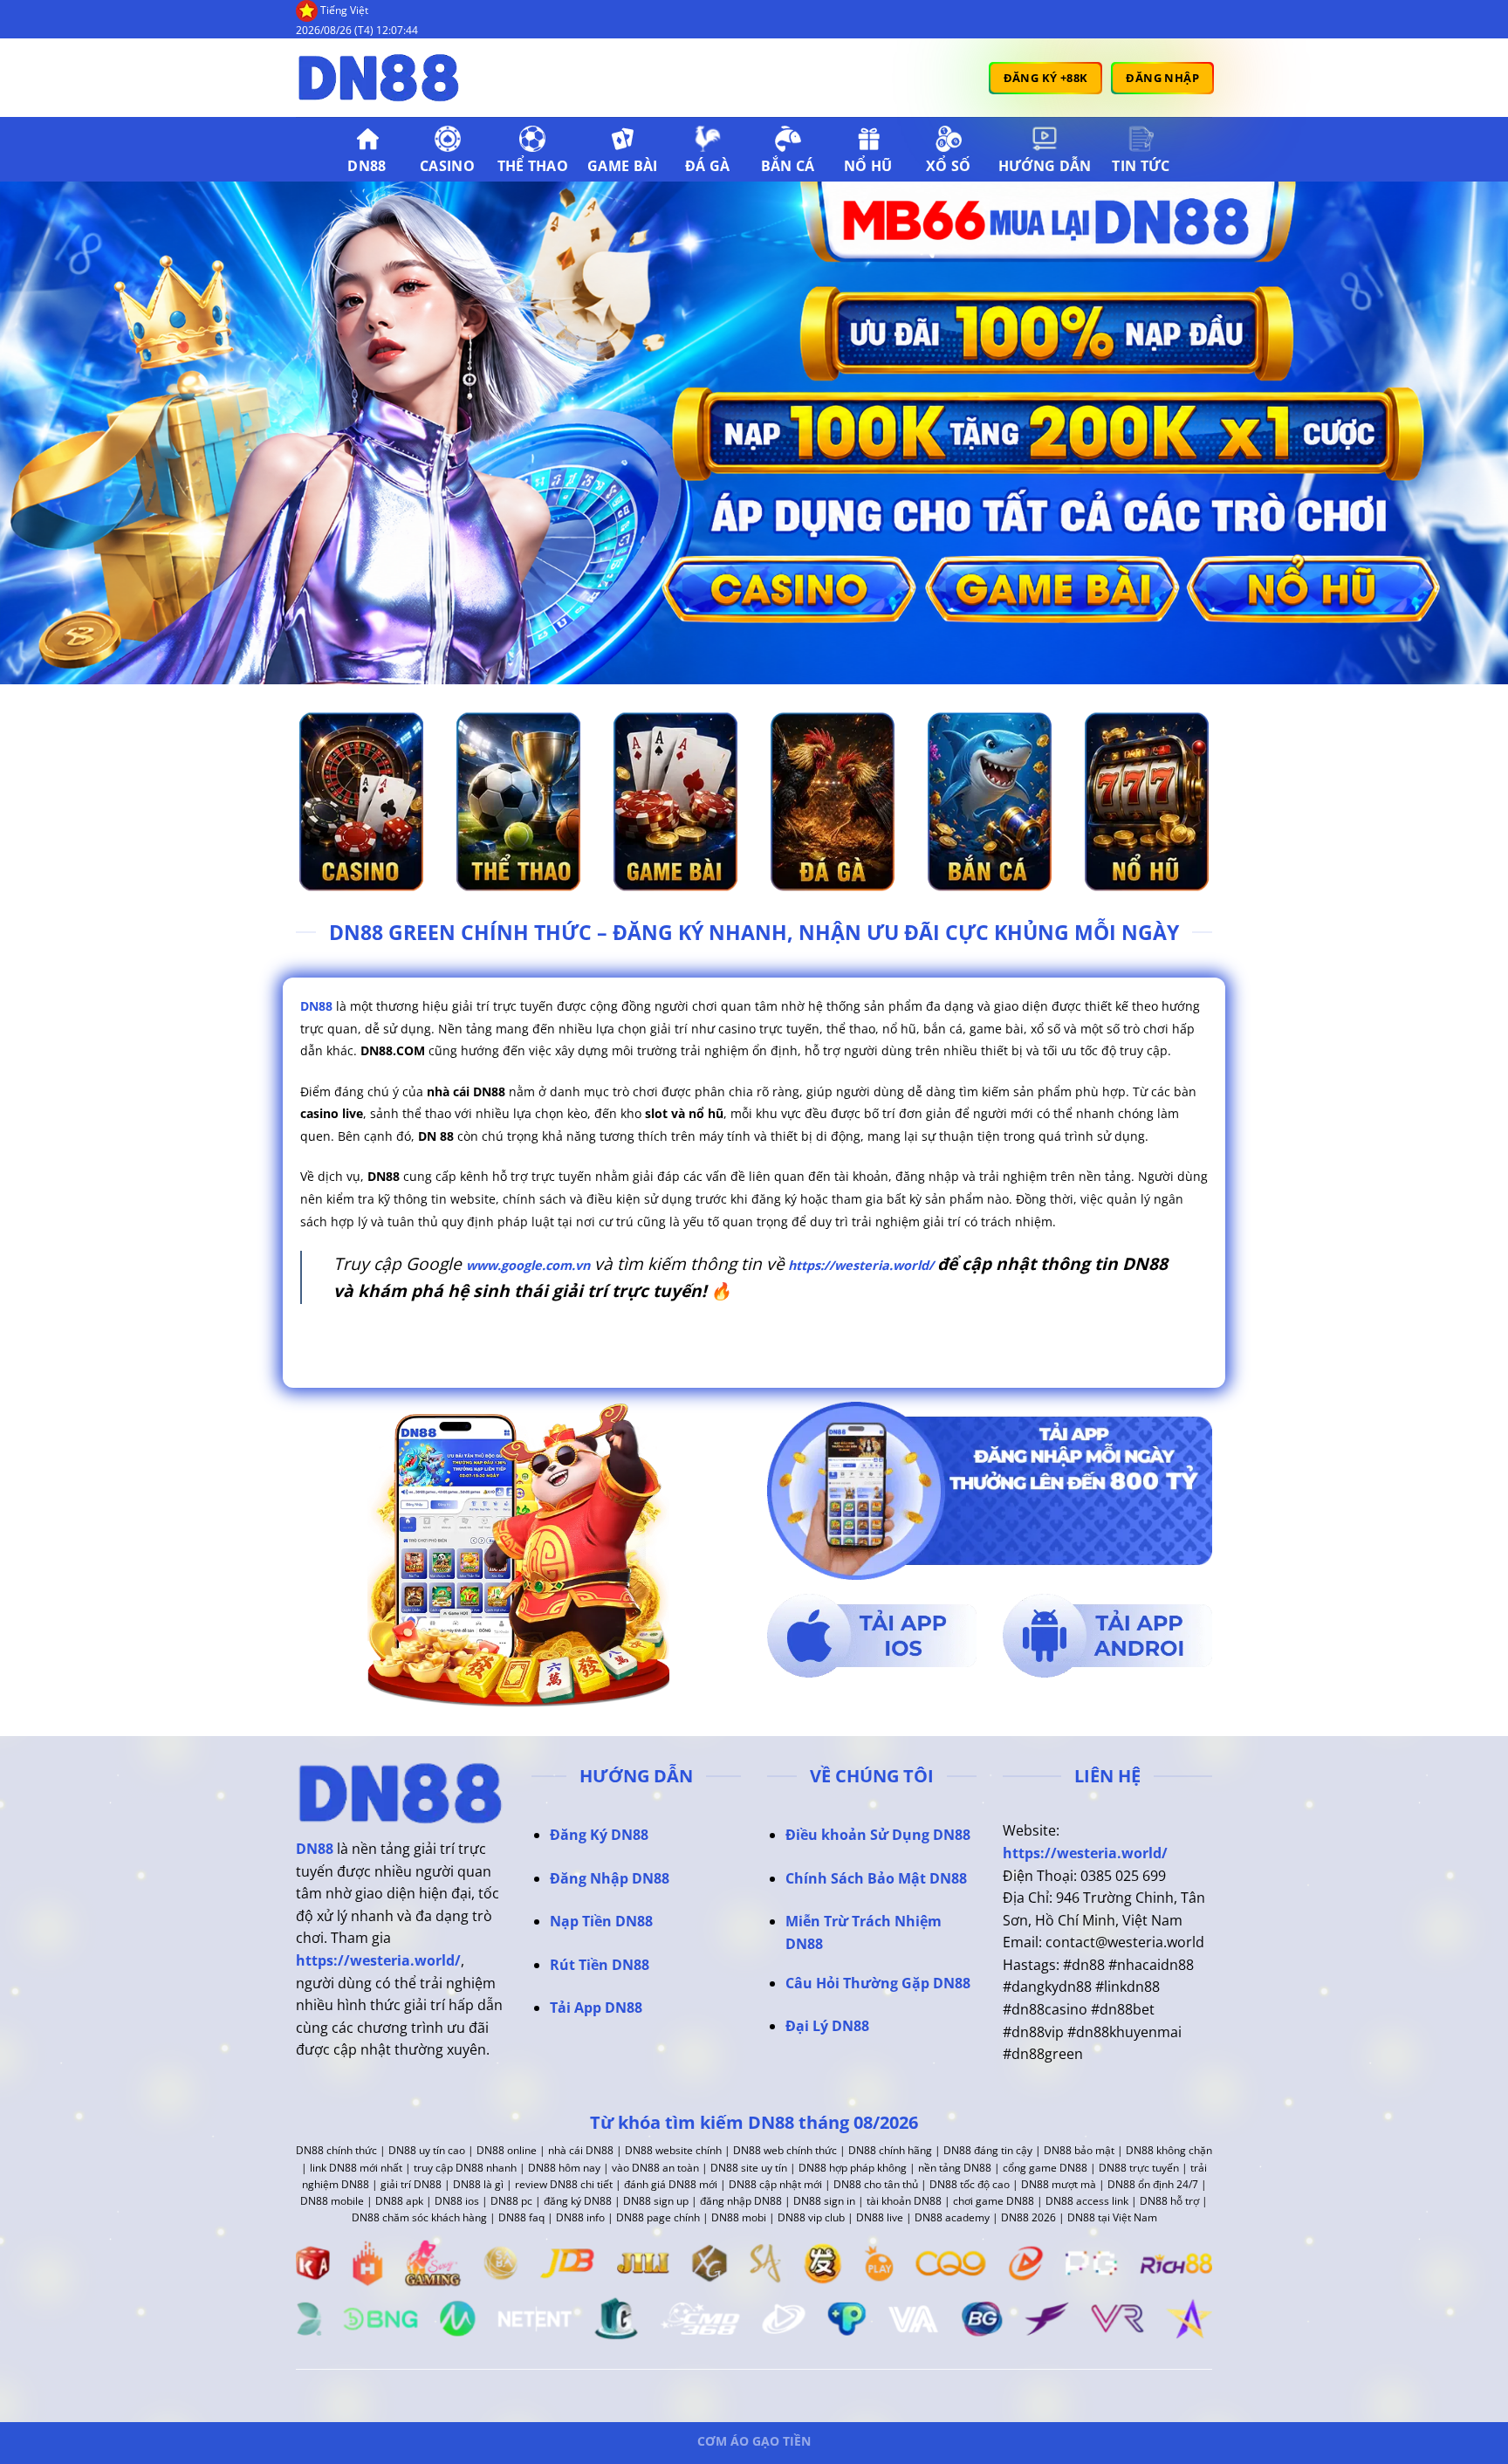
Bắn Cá (788, 166)
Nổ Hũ (868, 166)
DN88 (367, 166)
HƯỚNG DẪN (1045, 166)
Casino (447, 166)
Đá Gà (708, 166)
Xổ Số (949, 166)
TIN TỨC (1141, 166)
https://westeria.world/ (859, 1265)
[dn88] (383, 78)
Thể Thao (533, 166)
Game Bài (623, 166)
